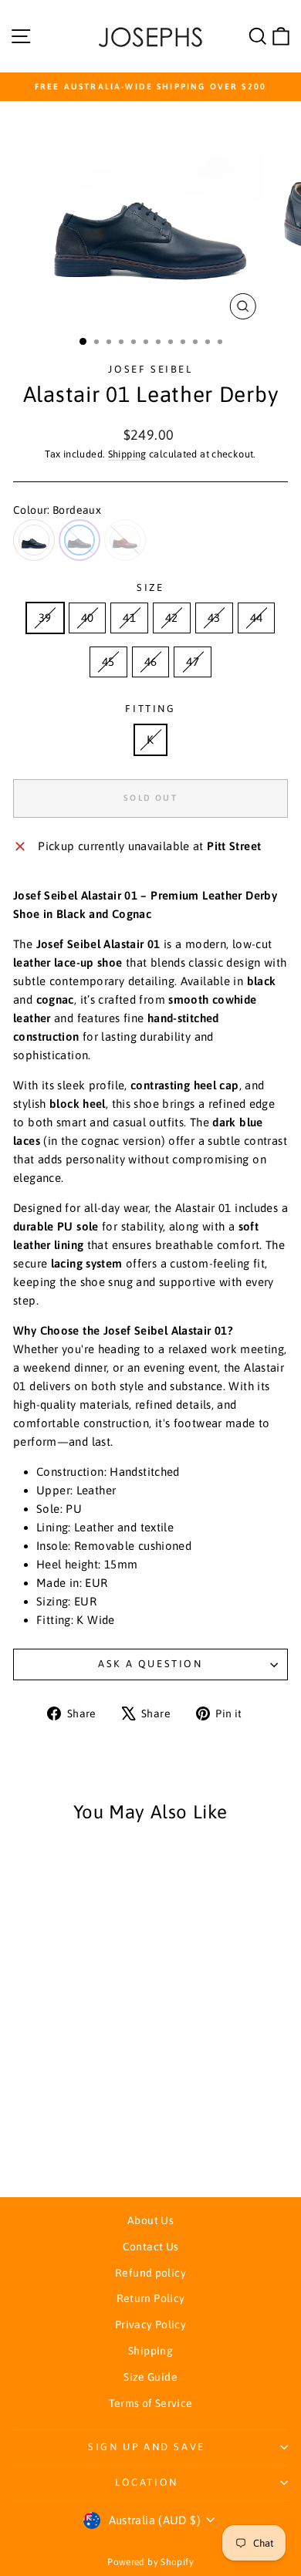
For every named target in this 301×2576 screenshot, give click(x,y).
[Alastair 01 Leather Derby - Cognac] (83, 2143)
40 (88, 618)
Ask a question (150, 1664)
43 (214, 618)
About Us (150, 2220)
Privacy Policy (150, 2324)
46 (151, 662)
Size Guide (150, 2377)
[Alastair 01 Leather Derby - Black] (47, 2143)
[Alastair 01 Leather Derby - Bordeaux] (65, 2143)
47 (193, 662)
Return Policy (151, 2298)
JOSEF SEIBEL (150, 369)
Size (150, 587)
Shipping (127, 454)
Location (147, 2482)
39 (45, 618)
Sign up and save (147, 2447)
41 (129, 618)
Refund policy (150, 2273)
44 (257, 618)
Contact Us (151, 2247)
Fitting (150, 709)
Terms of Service (151, 2403)
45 (108, 662)
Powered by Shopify (150, 2562)
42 (172, 618)
